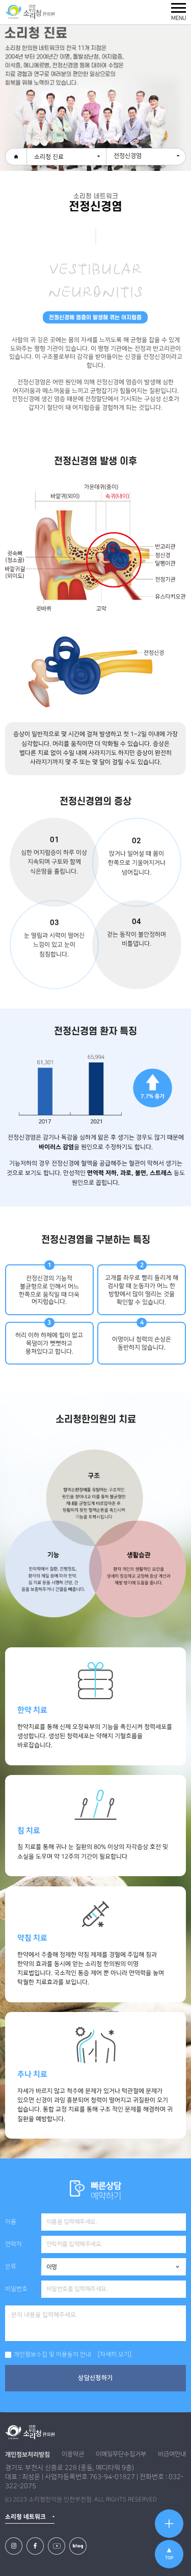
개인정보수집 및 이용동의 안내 (52, 2355)
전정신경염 (128, 156)
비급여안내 (172, 2454)
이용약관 (73, 2454)
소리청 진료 (49, 157)
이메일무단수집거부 (121, 2454)
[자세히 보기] (115, 2355)
